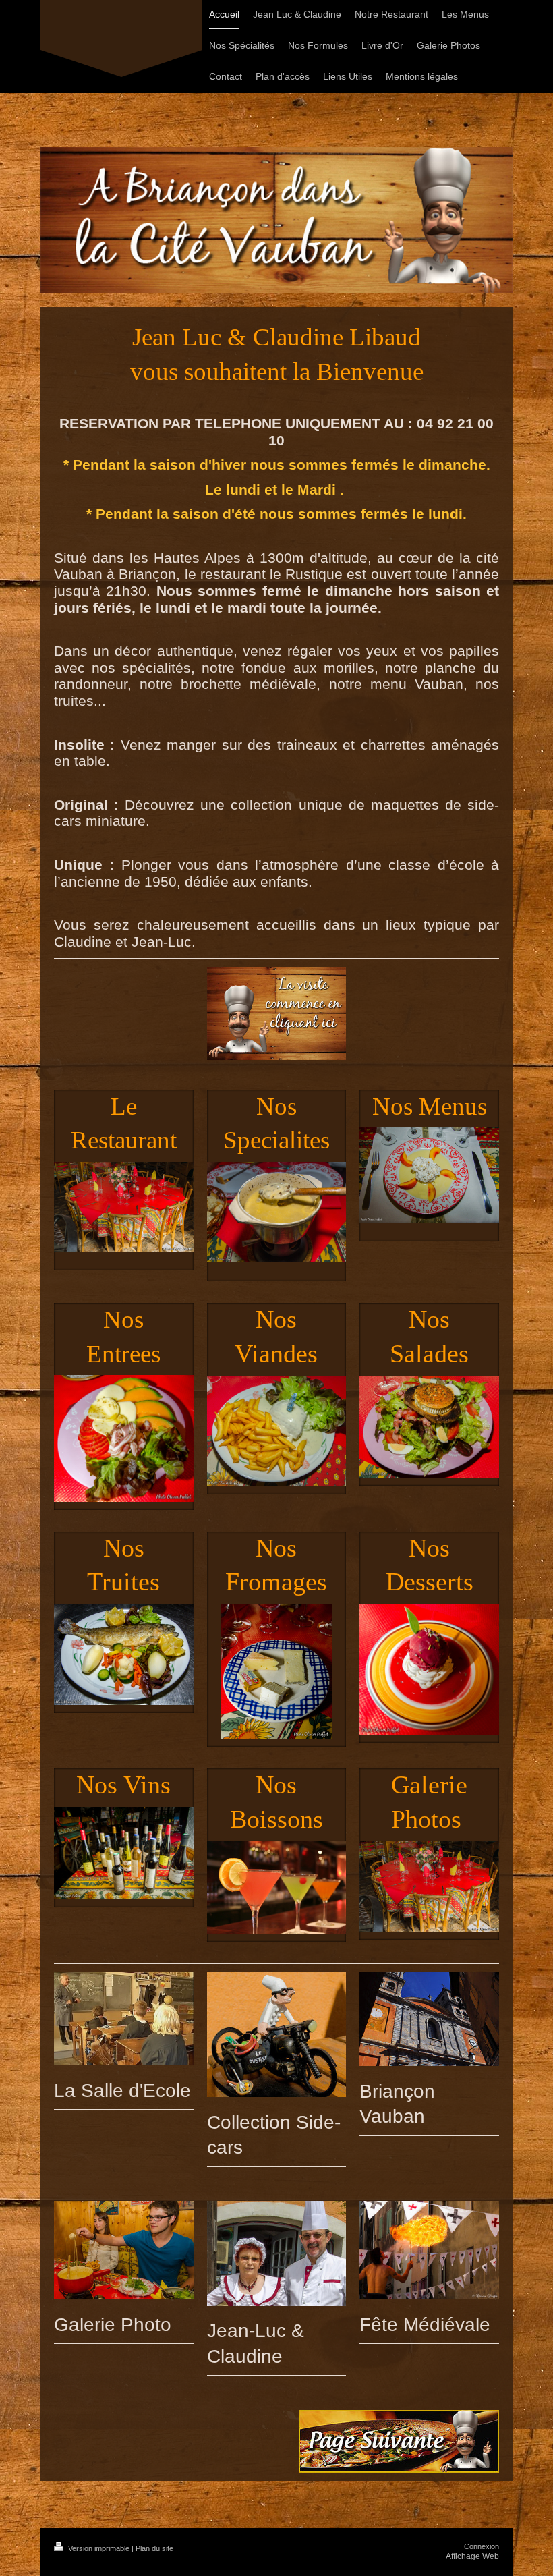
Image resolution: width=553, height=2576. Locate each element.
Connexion (482, 2546)
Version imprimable (99, 2548)
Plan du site (154, 2548)
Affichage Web (472, 2556)
